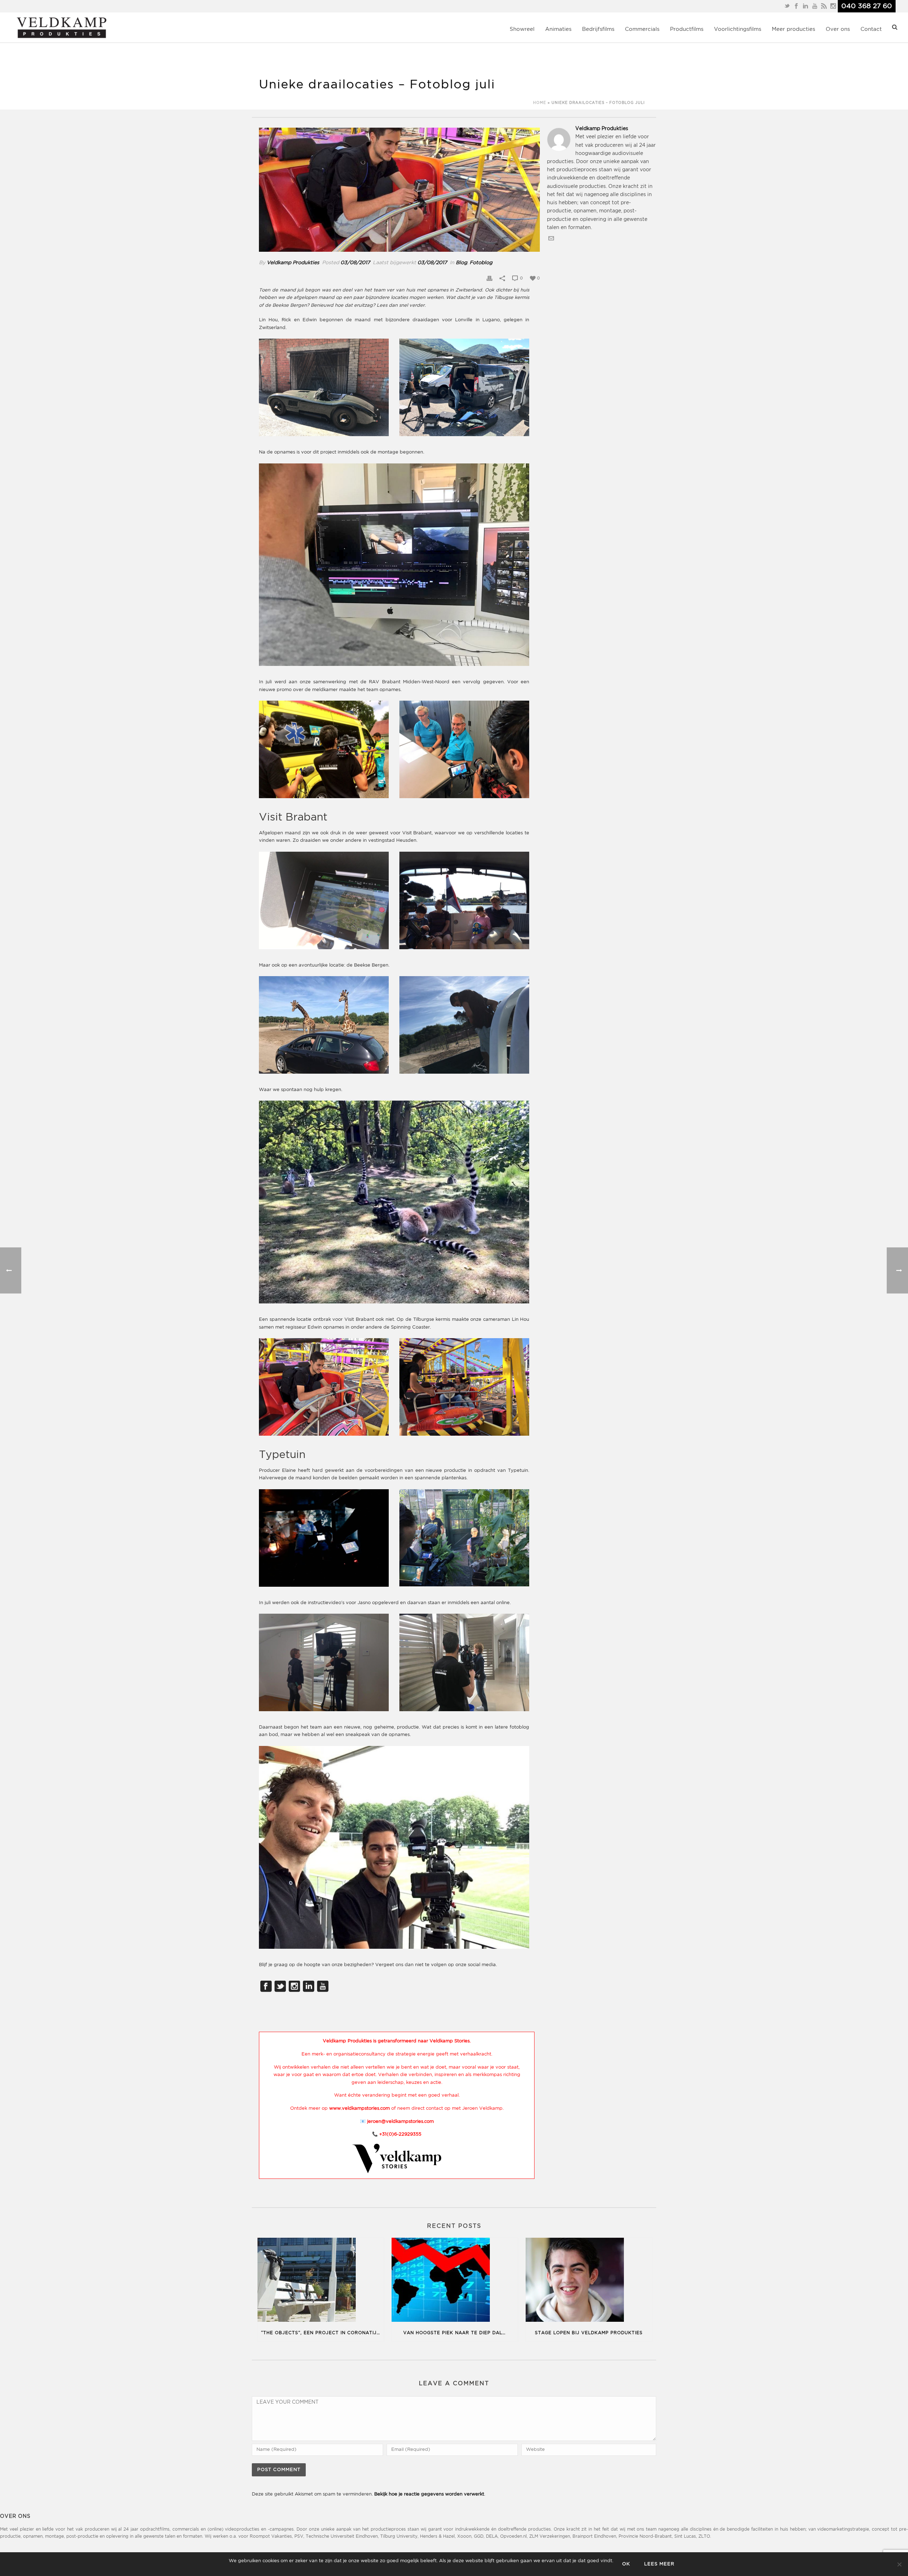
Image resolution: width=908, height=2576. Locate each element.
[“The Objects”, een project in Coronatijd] (321, 2281)
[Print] (489, 278)
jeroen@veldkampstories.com (400, 2122)
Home (540, 103)
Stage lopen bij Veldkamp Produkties (589, 2333)
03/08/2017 (355, 263)
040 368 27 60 (867, 6)
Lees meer (659, 2564)
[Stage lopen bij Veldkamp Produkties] (589, 2281)
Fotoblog (481, 263)
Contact (871, 29)
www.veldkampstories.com (359, 2108)
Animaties (558, 29)
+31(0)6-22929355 (400, 2134)
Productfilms (687, 29)
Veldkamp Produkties (293, 263)
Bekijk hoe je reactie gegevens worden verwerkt (429, 2494)
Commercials (642, 29)
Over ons (838, 29)
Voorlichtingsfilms (738, 29)
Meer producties (793, 29)
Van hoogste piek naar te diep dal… (455, 2333)
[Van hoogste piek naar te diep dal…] (455, 2281)
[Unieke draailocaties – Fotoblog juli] (399, 190)
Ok (626, 2564)
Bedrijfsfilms (598, 29)
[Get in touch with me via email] (551, 240)
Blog (461, 263)
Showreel (522, 29)
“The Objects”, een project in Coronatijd (321, 2333)
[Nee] (899, 2564)
